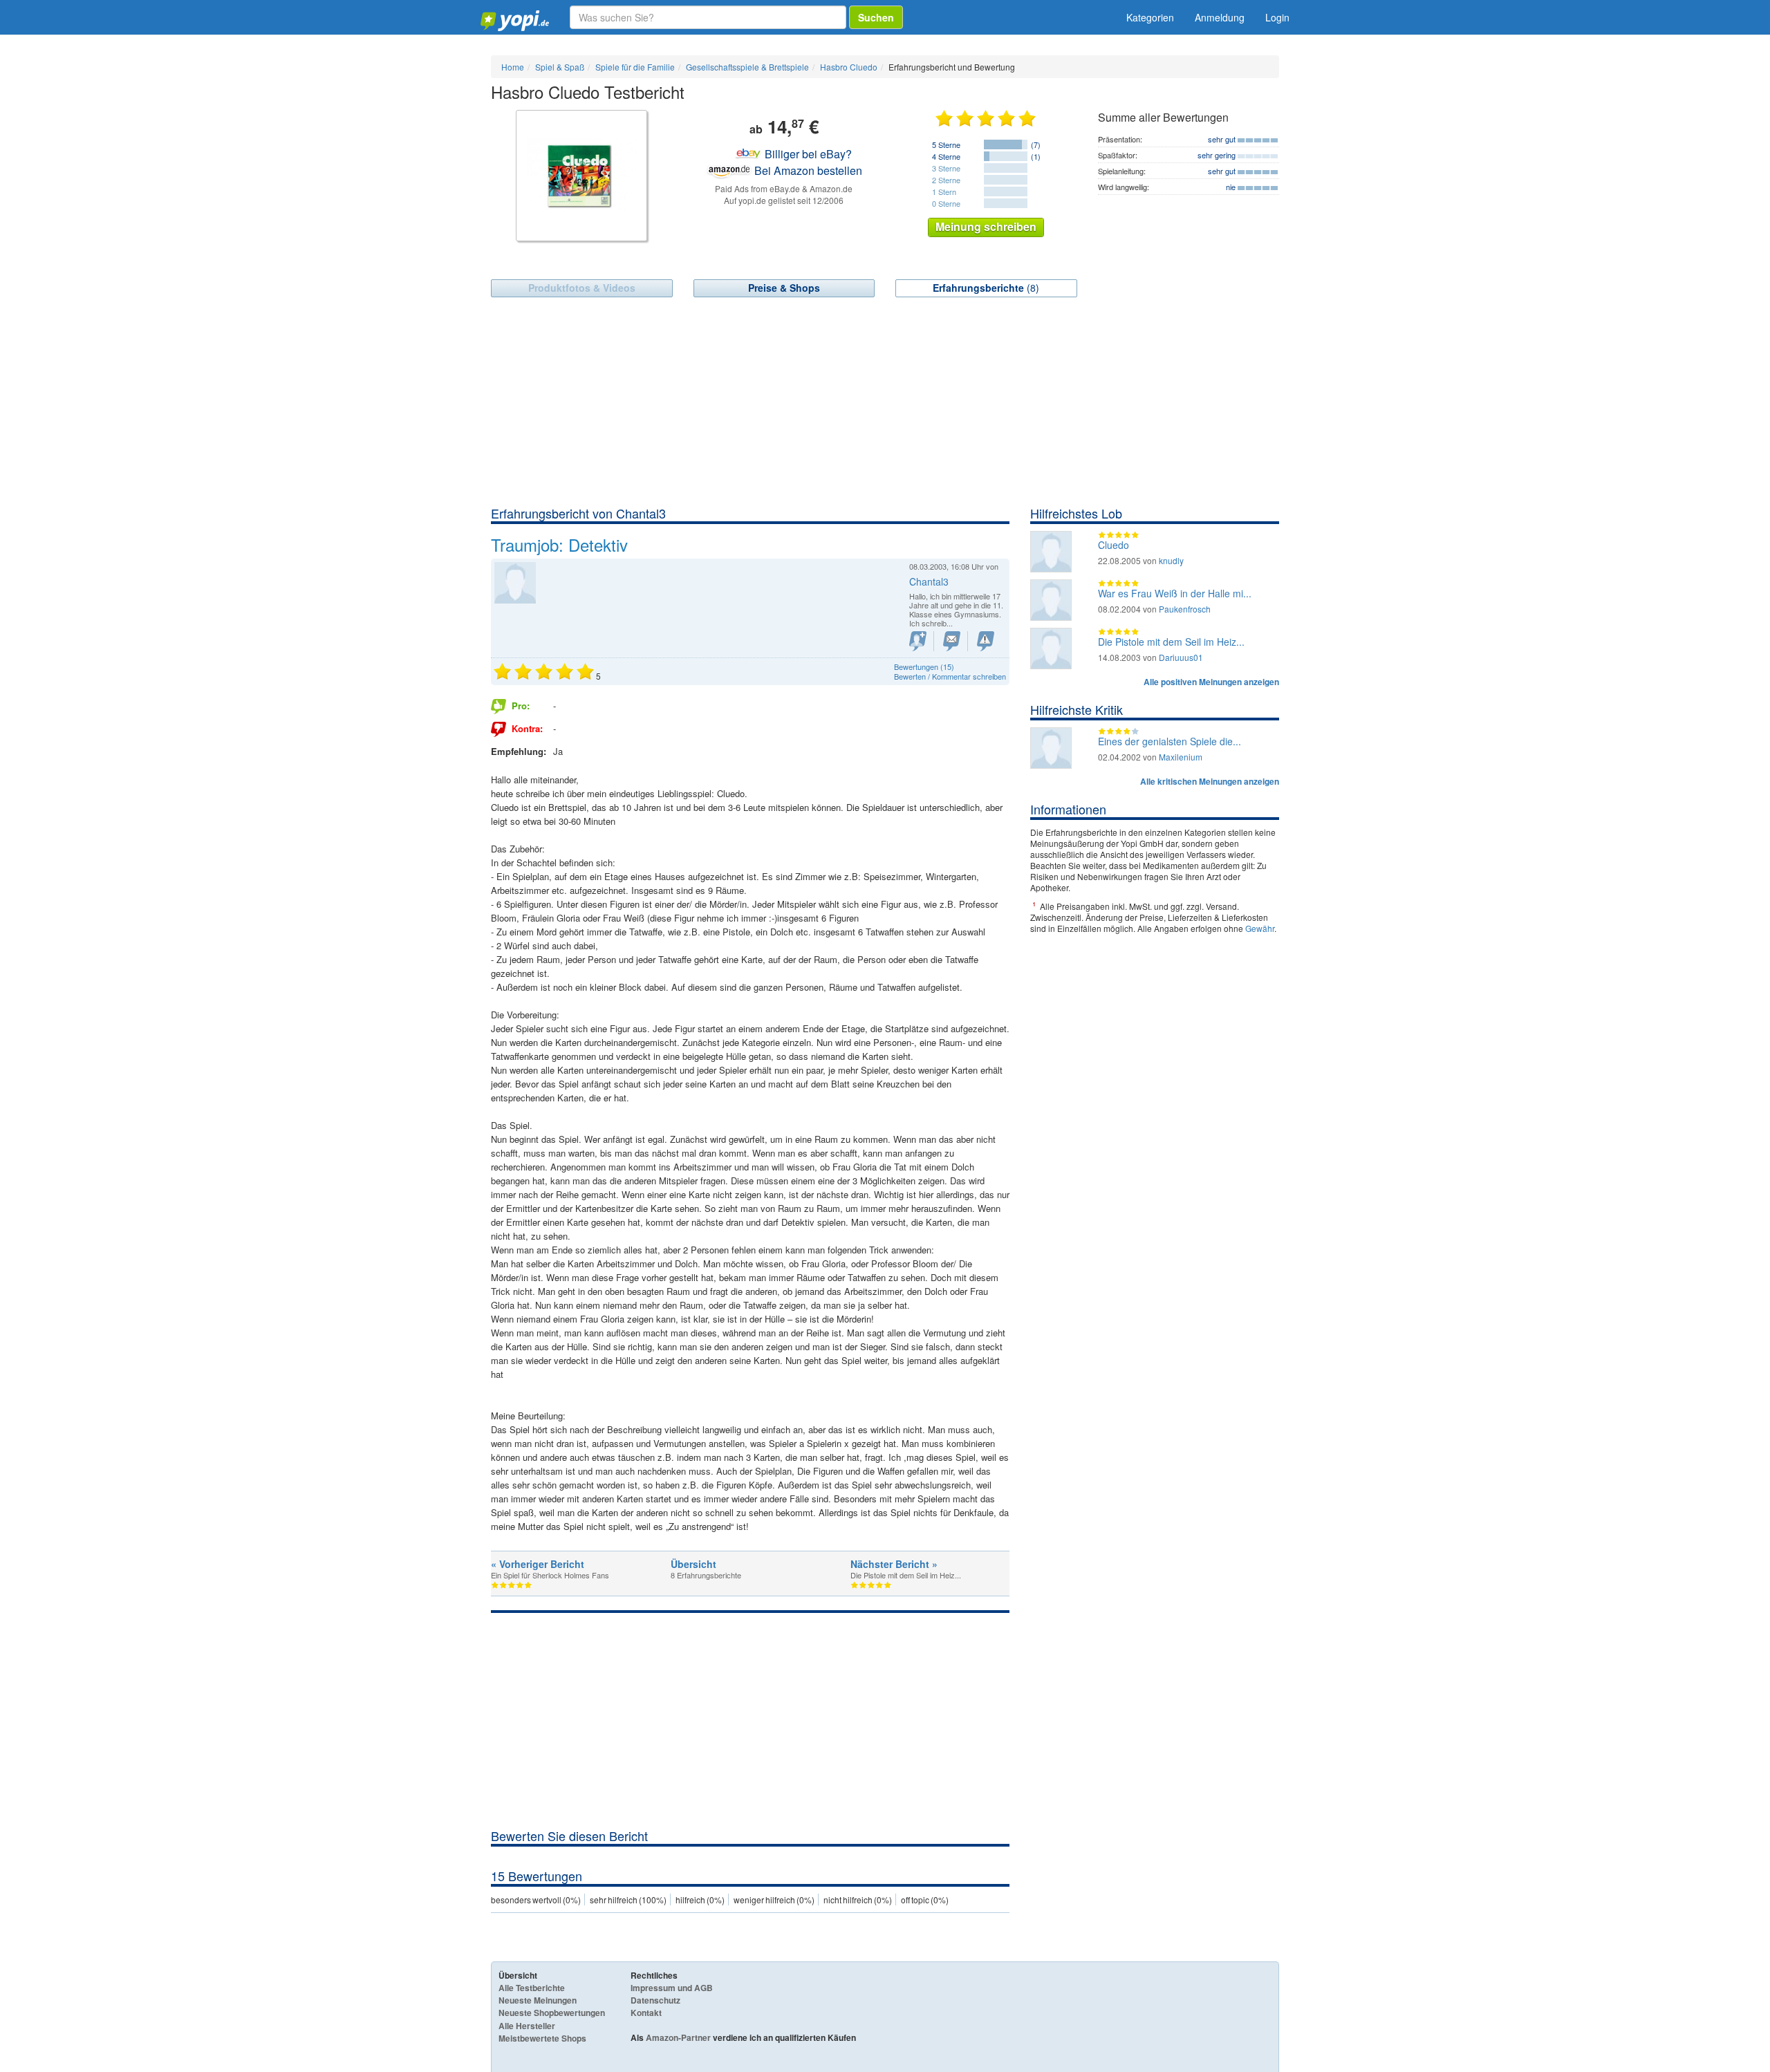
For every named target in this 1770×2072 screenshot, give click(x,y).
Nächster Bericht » (894, 1564)
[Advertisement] (885, 401)
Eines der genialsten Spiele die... (1170, 741)
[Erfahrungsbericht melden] (986, 641)
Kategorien (1150, 17)
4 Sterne (946, 156)
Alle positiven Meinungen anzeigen (1211, 682)
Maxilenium (1181, 757)
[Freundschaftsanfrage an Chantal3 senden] (918, 641)
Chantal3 (929, 581)
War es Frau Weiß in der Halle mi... (1175, 593)
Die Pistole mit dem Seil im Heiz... (1171, 642)
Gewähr (1260, 928)
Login (1277, 17)
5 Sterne (946, 144)
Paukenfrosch (1185, 609)
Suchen (876, 17)
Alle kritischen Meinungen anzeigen (1210, 781)
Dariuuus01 (1181, 657)
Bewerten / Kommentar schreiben (950, 676)
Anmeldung (1220, 17)
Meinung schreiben (986, 226)
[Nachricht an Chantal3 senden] (952, 641)
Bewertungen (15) (924, 666)
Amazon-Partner (678, 2037)
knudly (1171, 560)
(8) (986, 288)
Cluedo (1114, 545)
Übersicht (693, 1564)
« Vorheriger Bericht (538, 1564)
